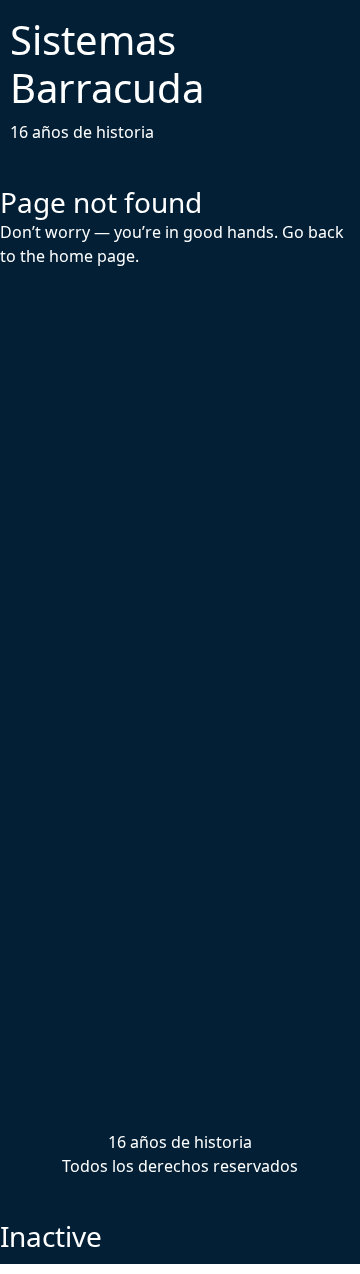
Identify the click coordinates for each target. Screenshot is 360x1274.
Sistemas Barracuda (107, 63)
